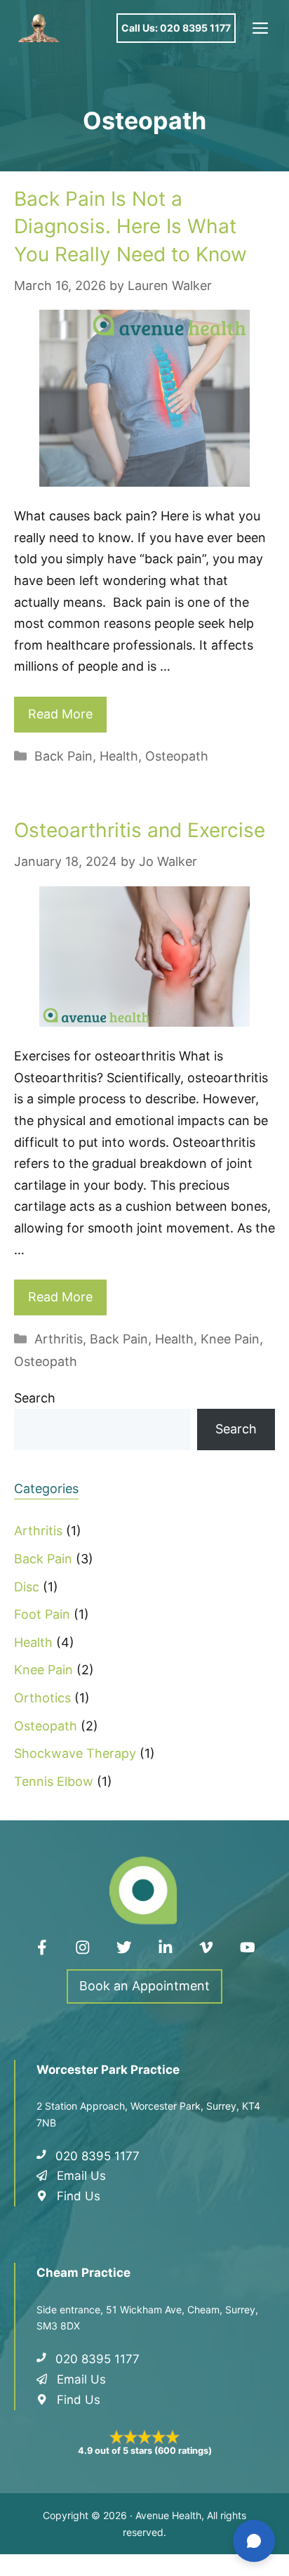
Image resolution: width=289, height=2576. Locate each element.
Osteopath (177, 756)
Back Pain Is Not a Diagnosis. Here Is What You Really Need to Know (133, 226)
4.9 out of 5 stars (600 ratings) (145, 2451)
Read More (60, 714)
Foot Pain (42, 1614)
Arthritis (59, 1339)
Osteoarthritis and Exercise (140, 830)
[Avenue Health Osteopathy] (39, 28)
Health (119, 756)
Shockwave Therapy (75, 1753)
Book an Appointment (144, 1986)
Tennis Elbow (54, 1781)
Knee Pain (230, 1339)
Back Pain (63, 756)
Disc (27, 1587)
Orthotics (42, 1698)
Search (35, 1398)
